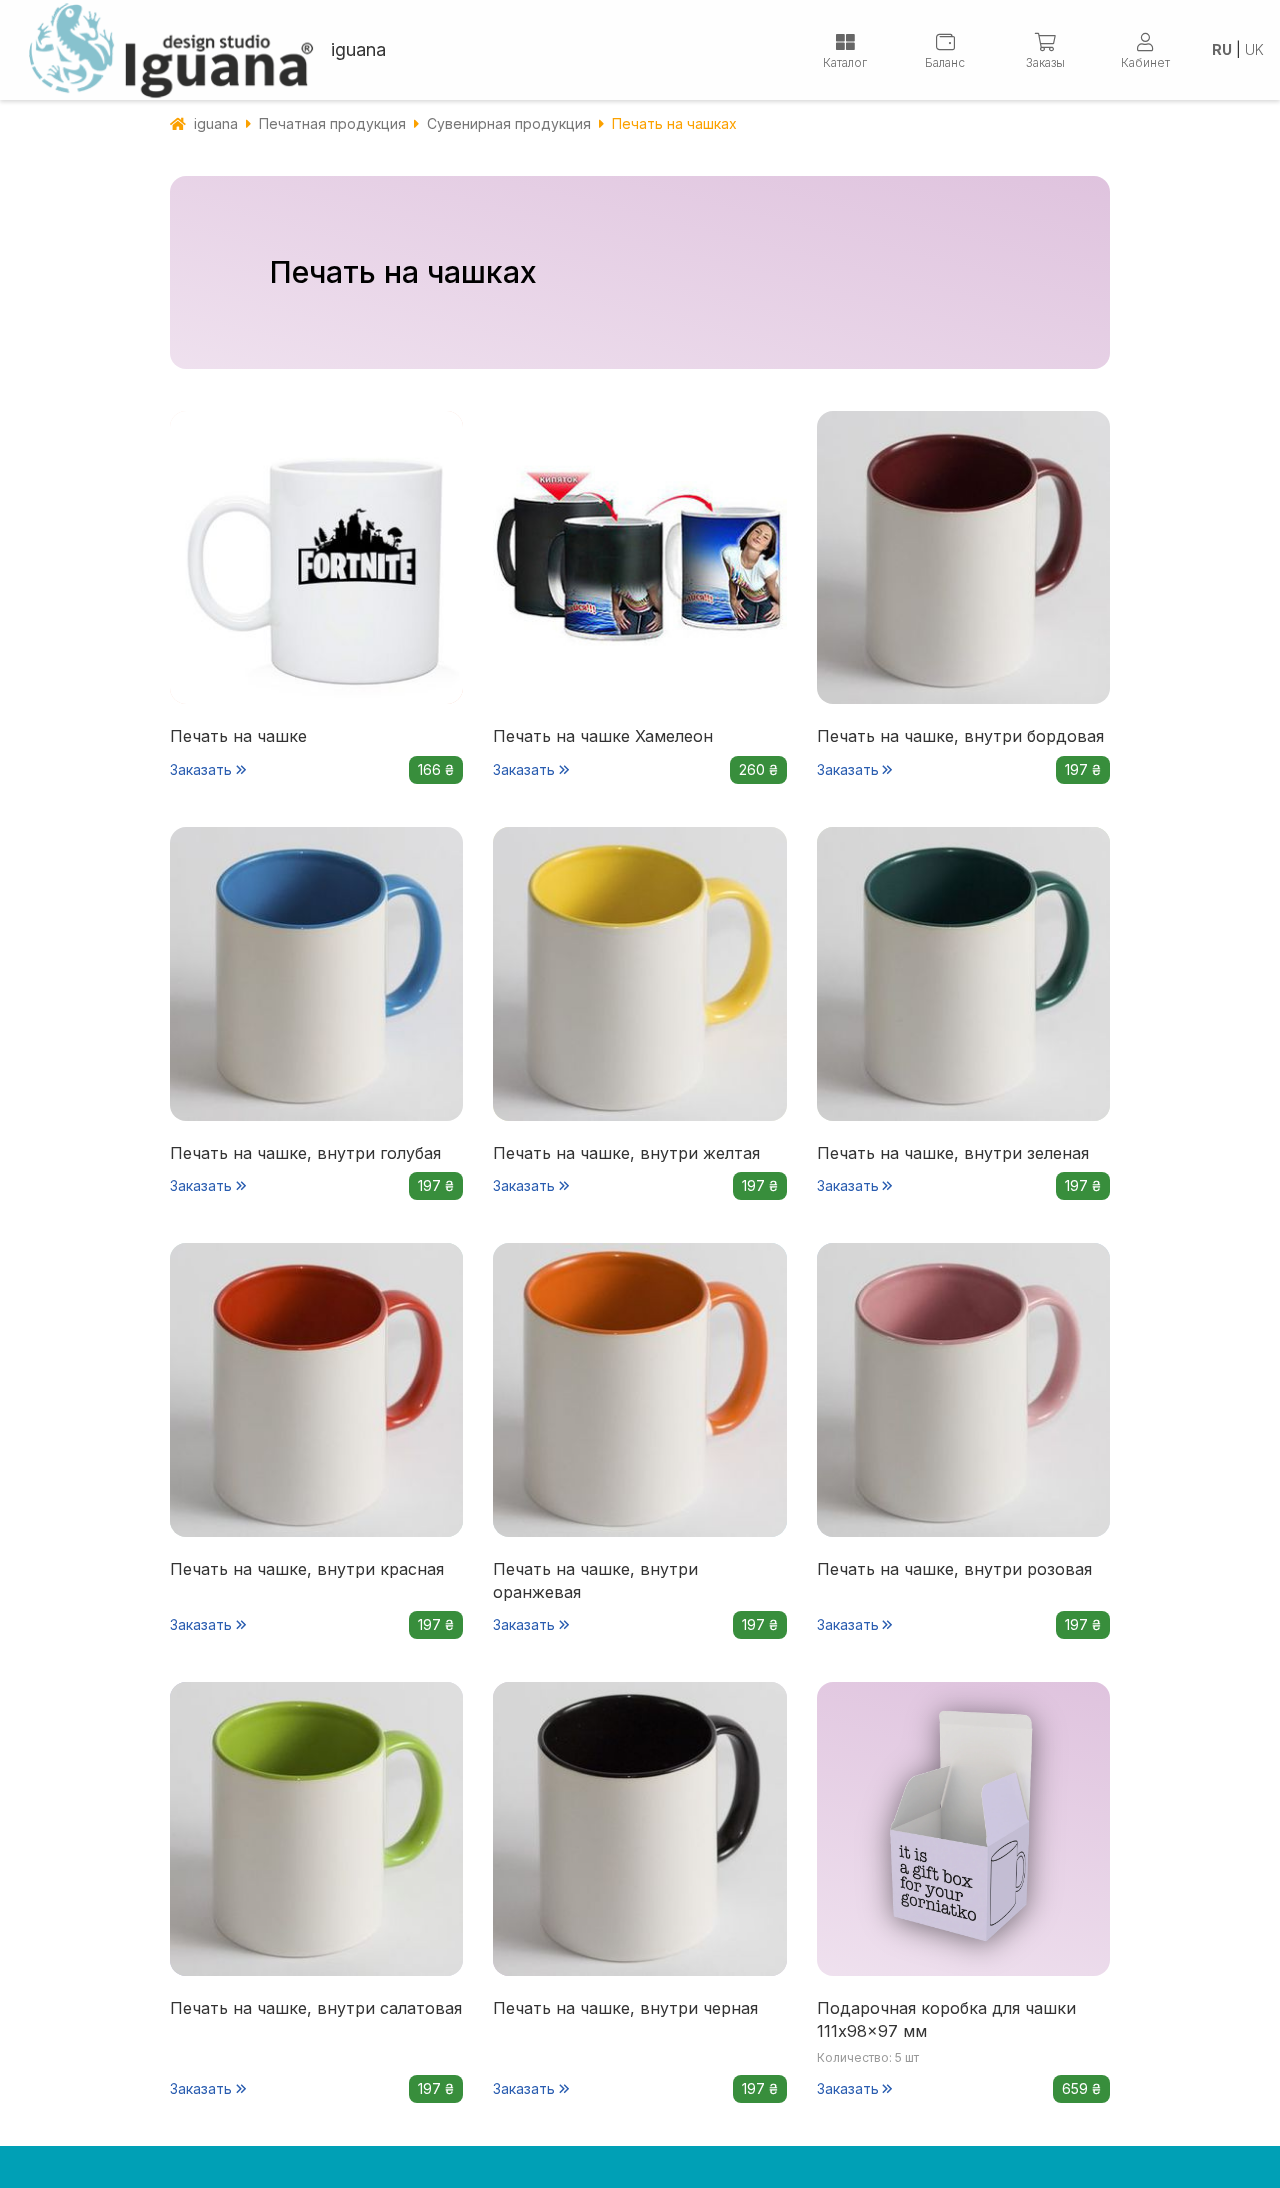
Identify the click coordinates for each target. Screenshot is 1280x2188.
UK (1254, 49)
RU (1222, 49)
